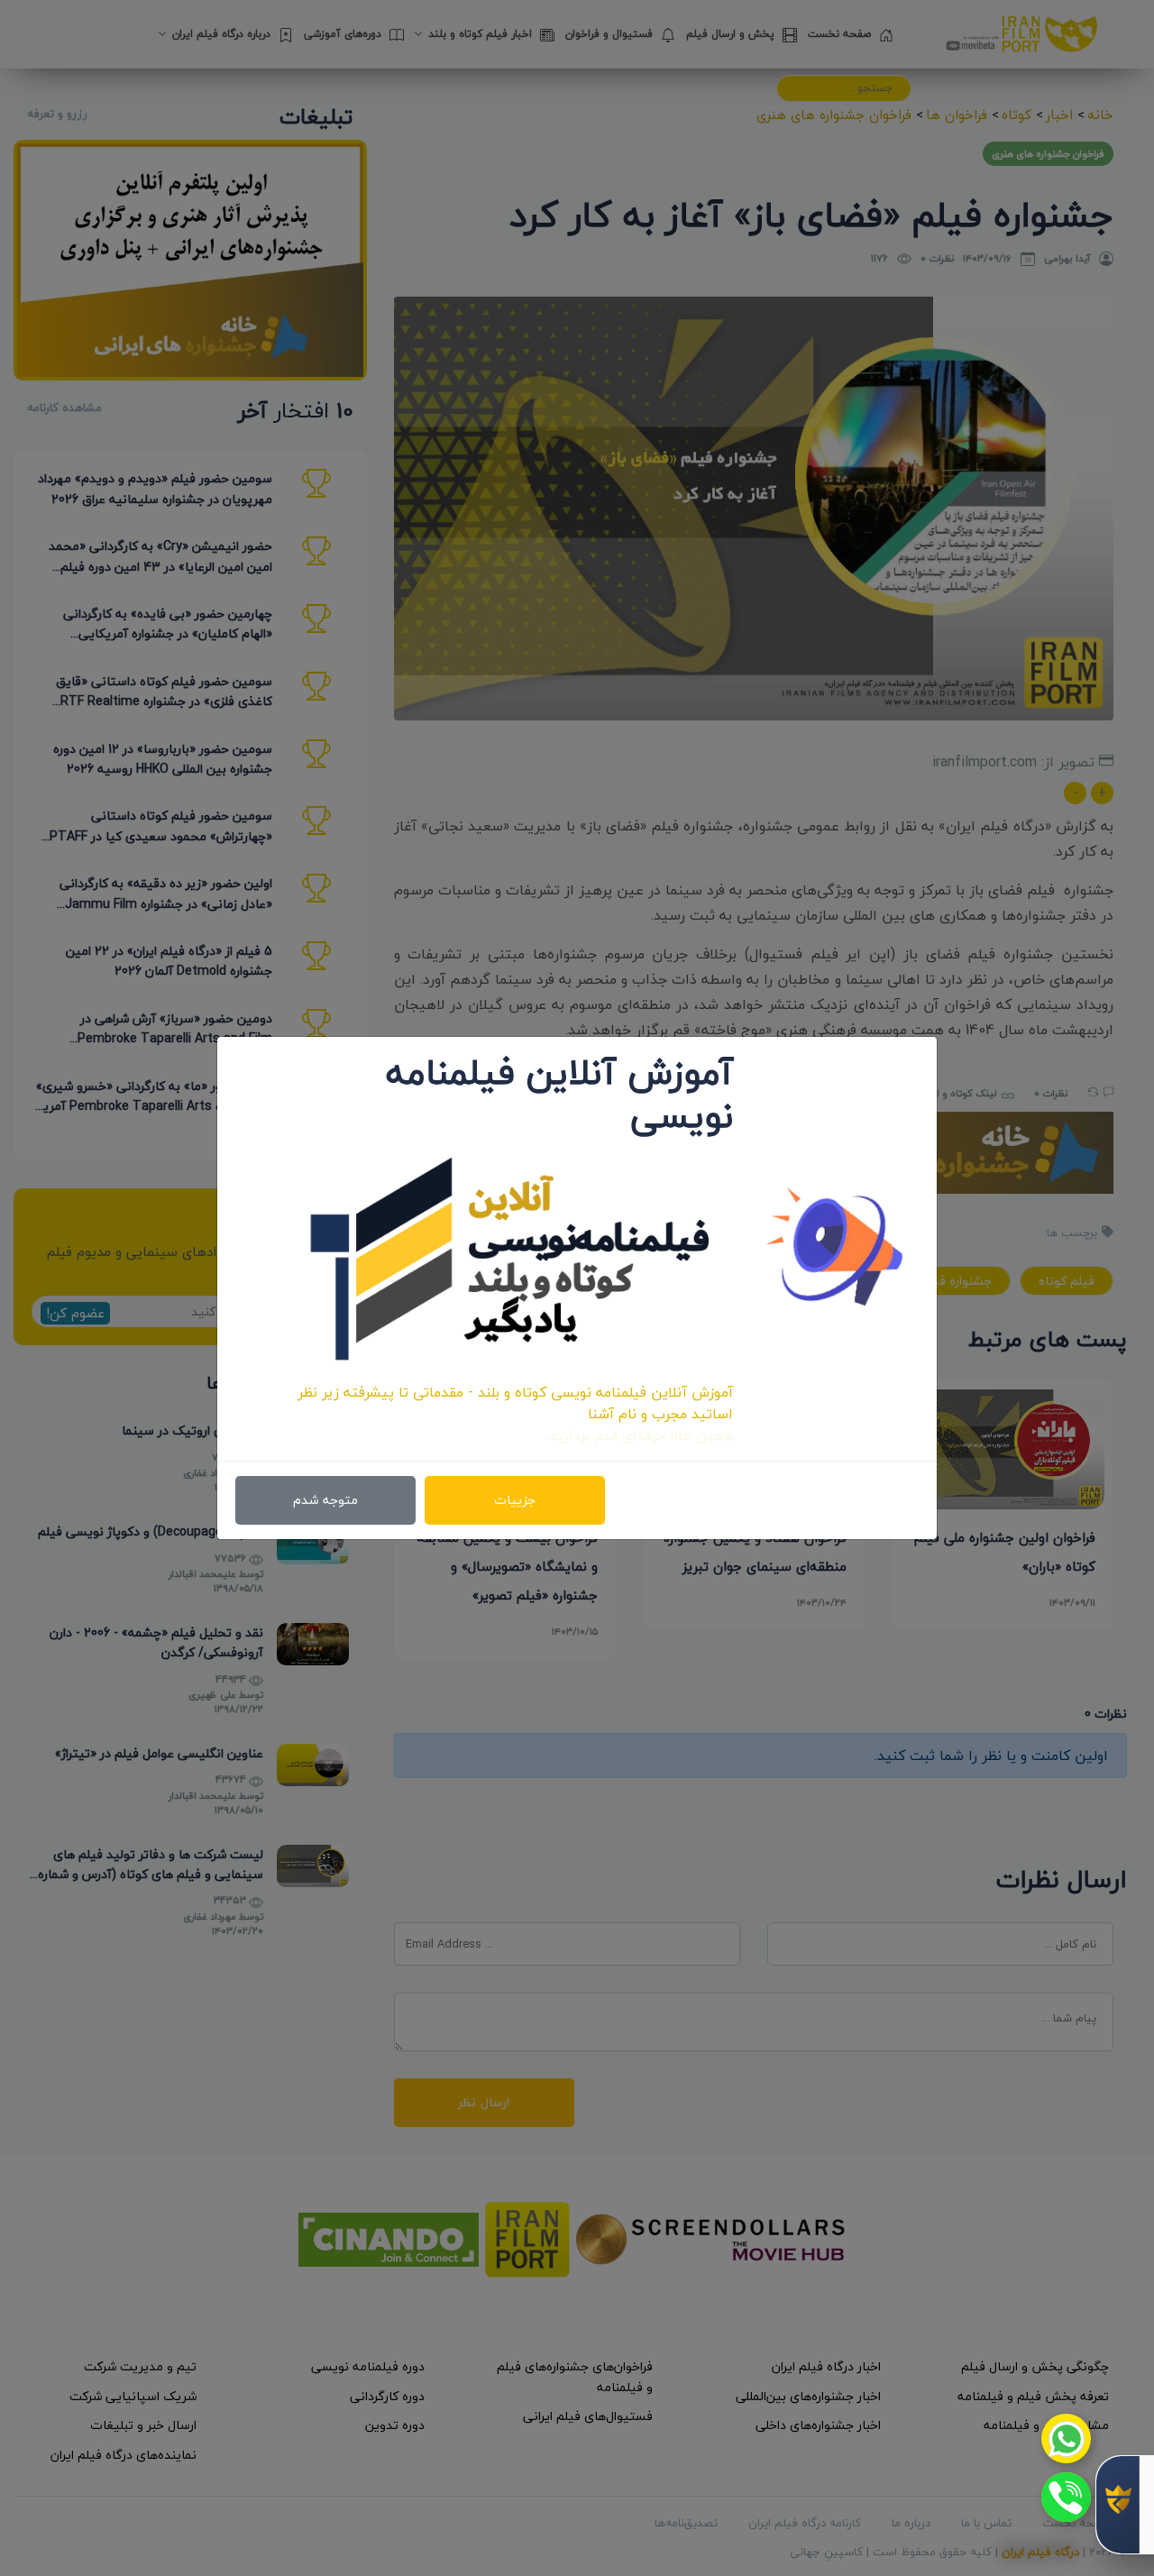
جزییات (515, 1500)
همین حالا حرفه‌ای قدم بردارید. (640, 1435)
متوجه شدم (325, 1500)
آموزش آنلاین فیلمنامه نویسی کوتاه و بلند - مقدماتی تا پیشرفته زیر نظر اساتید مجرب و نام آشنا (515, 1403)
